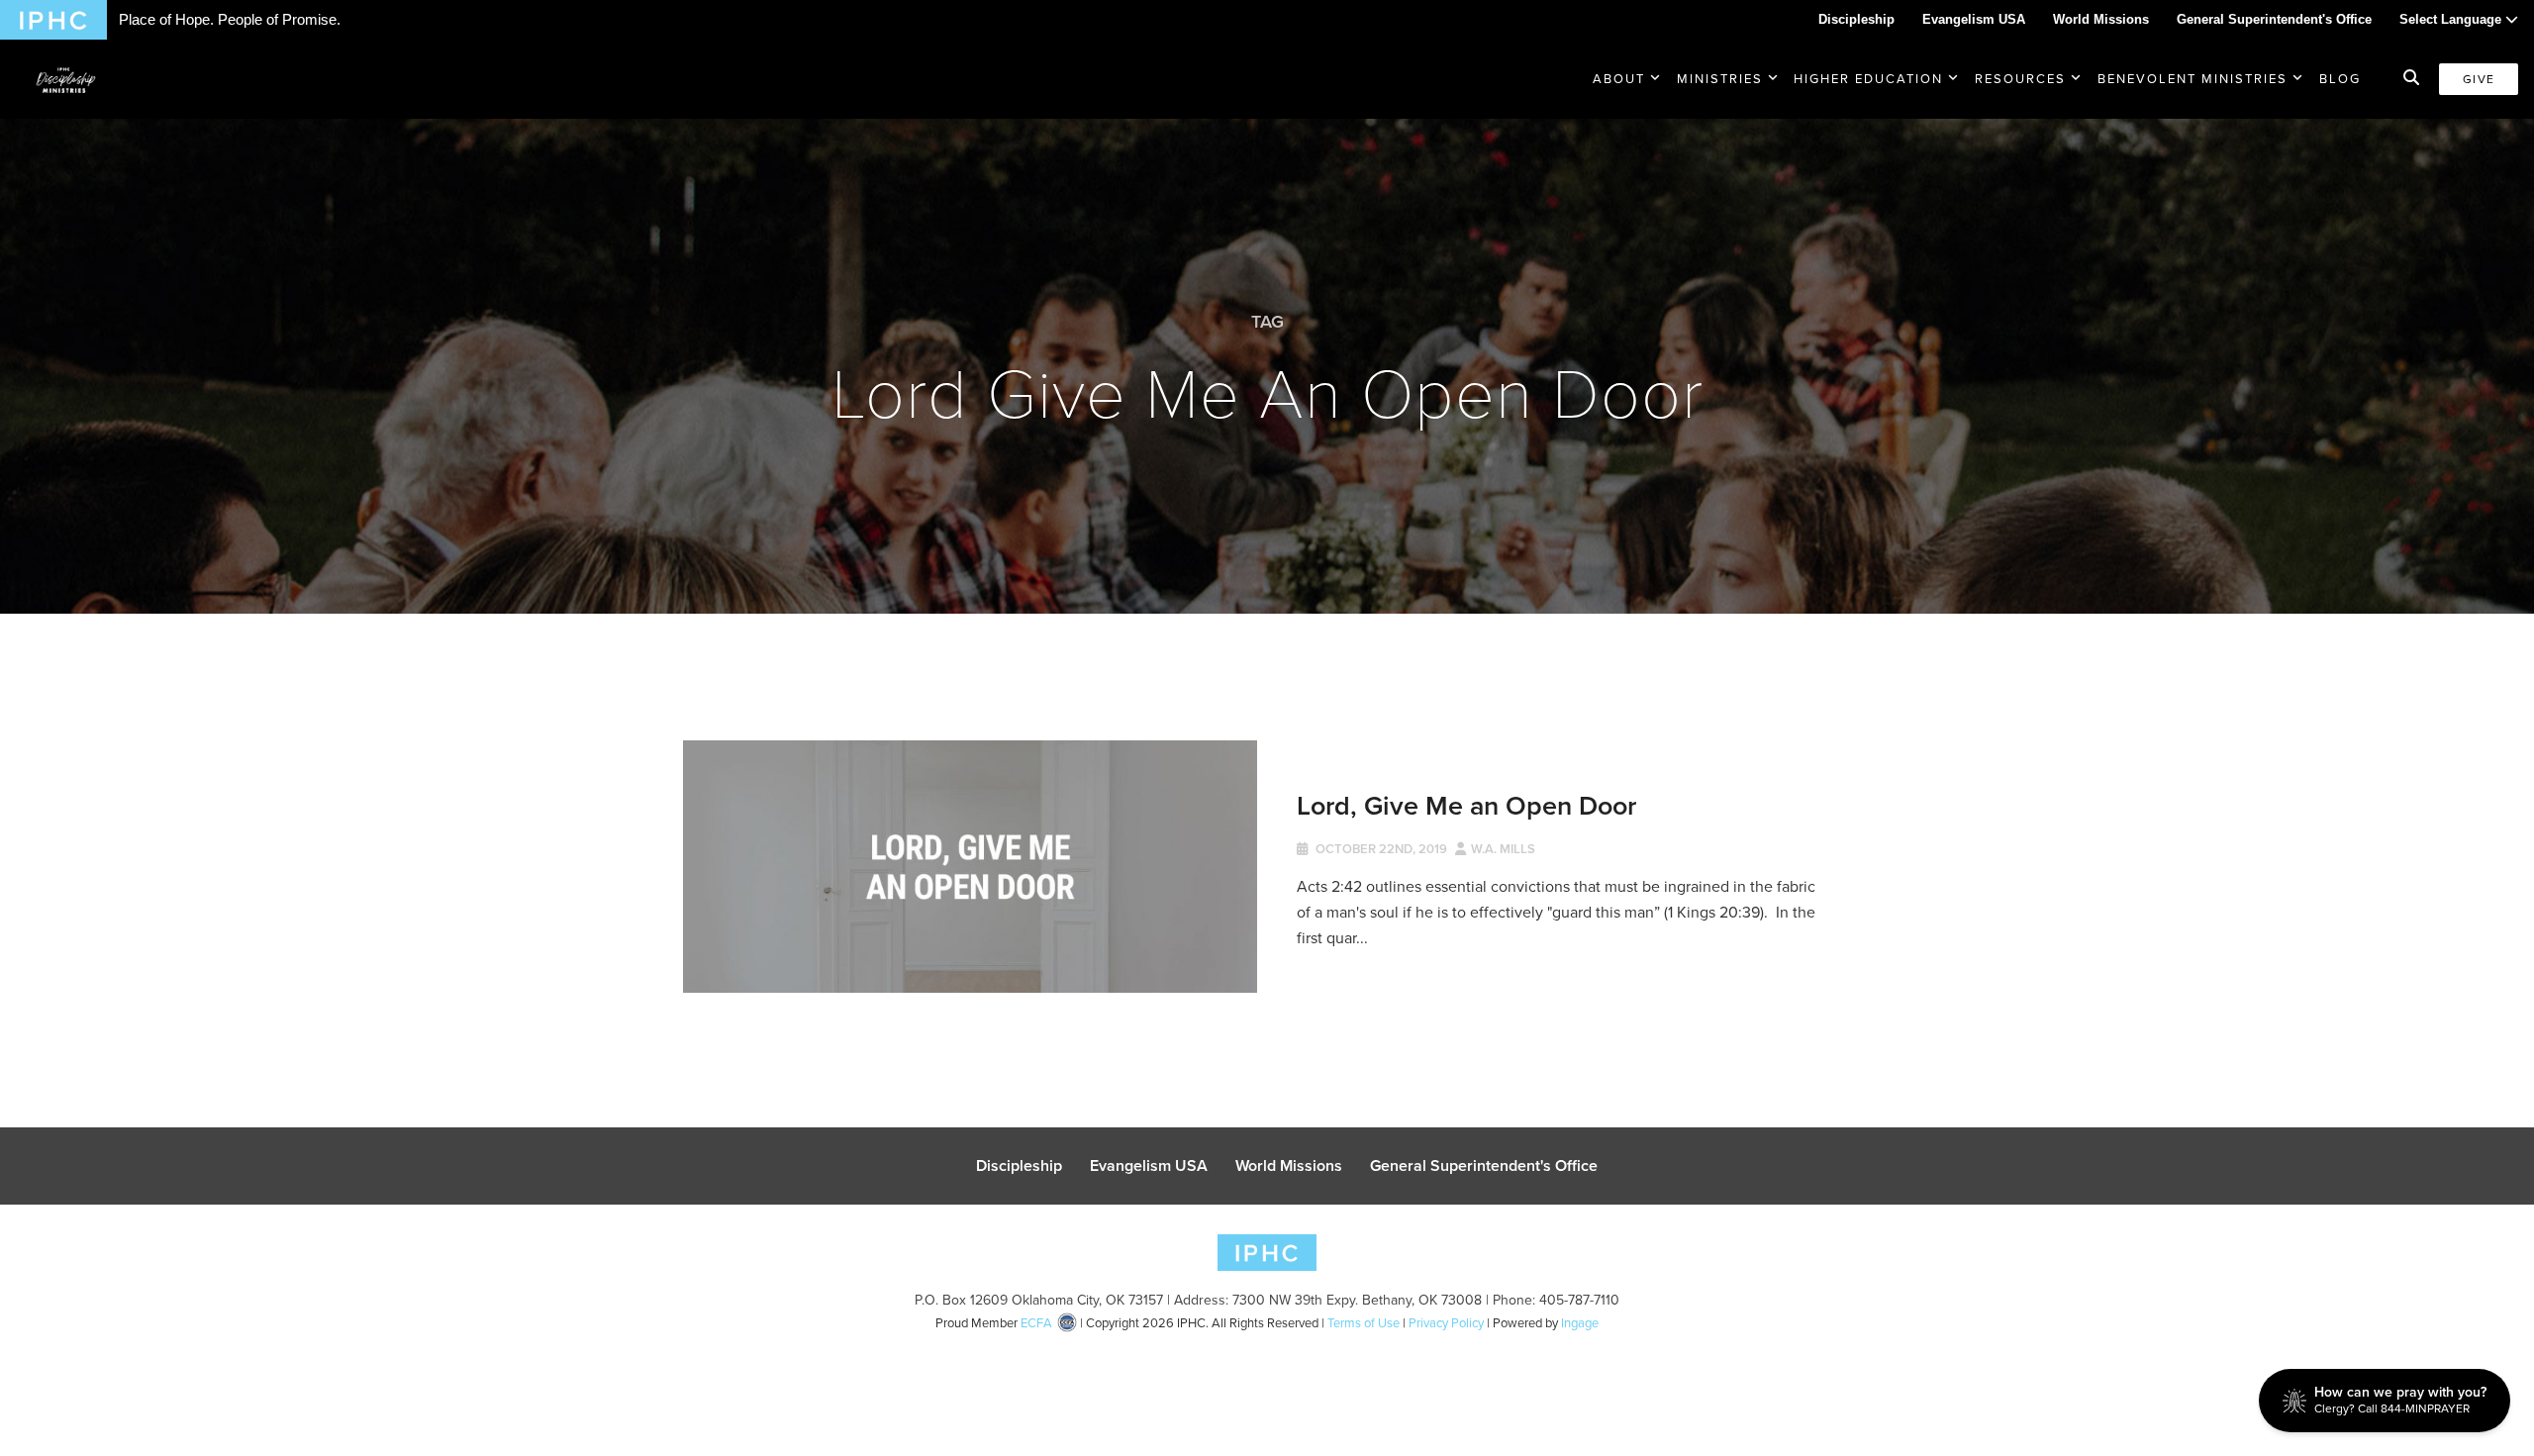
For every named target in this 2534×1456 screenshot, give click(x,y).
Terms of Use (1364, 1323)
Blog (2340, 79)
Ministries (1720, 79)
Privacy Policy (1446, 1323)
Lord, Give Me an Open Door (1466, 805)
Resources (2020, 79)
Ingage (1580, 1323)
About (1619, 79)
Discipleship (1856, 19)
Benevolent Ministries (2193, 79)
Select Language (2452, 19)
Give (2479, 79)
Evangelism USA (1974, 19)
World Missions (2101, 19)
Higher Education (1868, 79)
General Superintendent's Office (2274, 19)
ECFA (1036, 1323)
